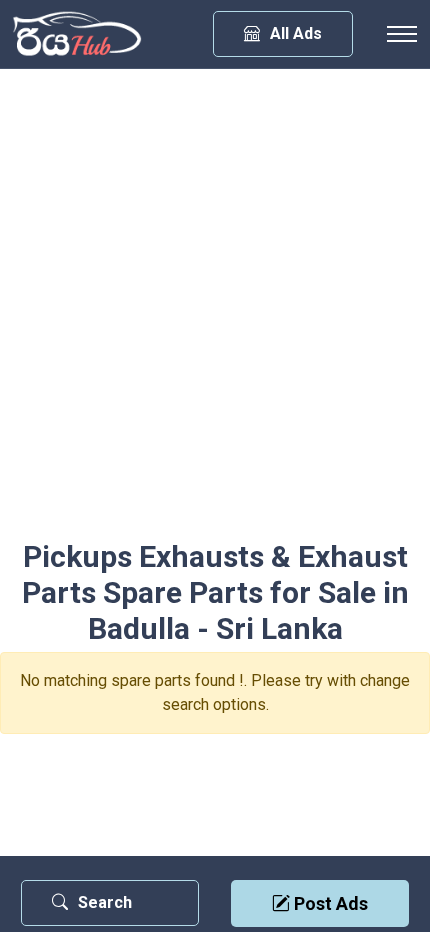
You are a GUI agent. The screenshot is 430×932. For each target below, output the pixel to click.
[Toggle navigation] (402, 34)
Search (105, 902)
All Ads (296, 33)
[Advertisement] (215, 314)
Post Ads (329, 903)
